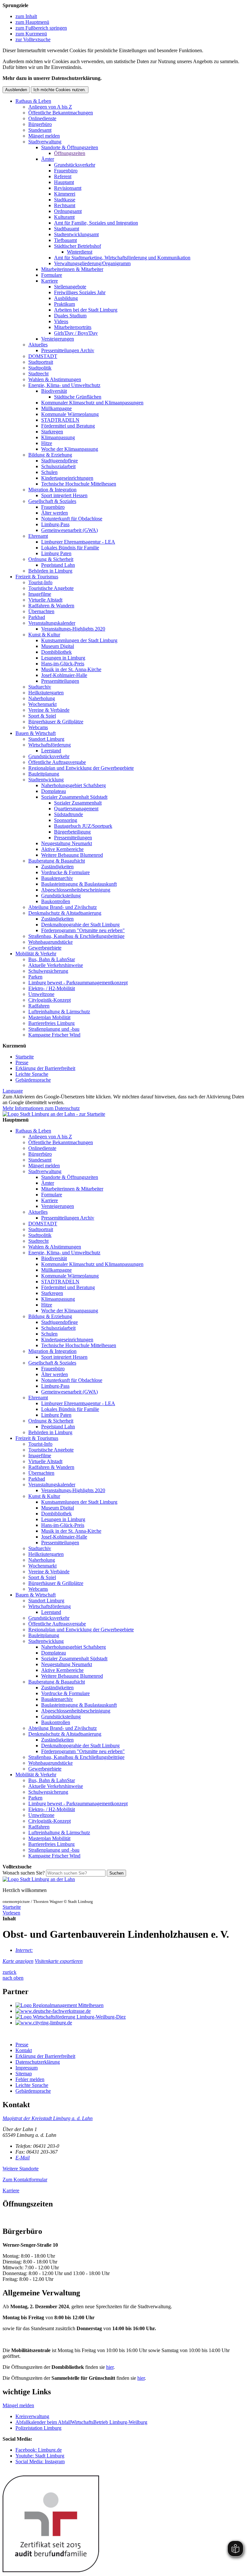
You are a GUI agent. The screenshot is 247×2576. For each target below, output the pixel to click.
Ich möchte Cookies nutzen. (60, 90)
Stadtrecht (38, 374)
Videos (61, 321)
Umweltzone (41, 994)
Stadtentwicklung (46, 780)
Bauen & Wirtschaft (36, 733)
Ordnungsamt (68, 211)
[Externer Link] (130, 2005)
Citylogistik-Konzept (50, 1000)
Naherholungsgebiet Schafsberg (73, 785)
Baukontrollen (56, 901)
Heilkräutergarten (46, 693)
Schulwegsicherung (48, 971)
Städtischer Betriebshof (78, 246)
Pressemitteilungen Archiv (68, 350)
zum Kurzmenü (31, 34)
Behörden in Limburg (50, 571)
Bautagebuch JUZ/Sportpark (83, 826)
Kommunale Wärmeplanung (70, 414)
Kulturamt (64, 217)
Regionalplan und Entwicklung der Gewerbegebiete (81, 768)
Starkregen (52, 432)
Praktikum (64, 304)
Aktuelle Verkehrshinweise (56, 965)
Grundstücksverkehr (75, 165)
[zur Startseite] (54, 1114)
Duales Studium (70, 316)
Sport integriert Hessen (64, 495)
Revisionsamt (68, 188)
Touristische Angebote (51, 588)
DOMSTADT (43, 356)
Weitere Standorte (21, 2169)
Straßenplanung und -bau (54, 1029)
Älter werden (55, 513)
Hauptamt (64, 182)
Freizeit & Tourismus (37, 577)
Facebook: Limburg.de (39, 2450)
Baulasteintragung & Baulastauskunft (79, 884)
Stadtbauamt (67, 229)
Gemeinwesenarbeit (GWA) (69, 530)
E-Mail (23, 2158)
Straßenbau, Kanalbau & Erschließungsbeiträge (76, 936)
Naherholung (42, 698)
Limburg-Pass (55, 524)
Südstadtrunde (69, 814)
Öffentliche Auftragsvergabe (57, 762)
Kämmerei (65, 194)
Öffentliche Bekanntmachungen (61, 113)
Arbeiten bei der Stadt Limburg (86, 310)
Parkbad (37, 617)
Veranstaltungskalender (52, 623)
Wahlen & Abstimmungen (55, 379)
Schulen (49, 472)
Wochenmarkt (42, 704)
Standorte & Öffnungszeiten (70, 147)
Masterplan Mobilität (49, 1017)
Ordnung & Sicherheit (51, 559)
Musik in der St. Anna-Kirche (71, 669)
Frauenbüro (66, 171)
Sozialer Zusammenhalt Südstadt (74, 797)
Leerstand (51, 751)
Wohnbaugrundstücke (50, 942)
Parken (35, 977)
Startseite (25, 1057)
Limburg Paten (56, 553)
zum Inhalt (26, 16)
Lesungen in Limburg (63, 658)
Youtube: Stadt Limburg (40, 2456)
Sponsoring (66, 820)
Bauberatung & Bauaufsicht (57, 861)
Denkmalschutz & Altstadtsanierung (65, 913)
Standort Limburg (46, 739)
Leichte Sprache (32, 1074)
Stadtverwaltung (45, 142)
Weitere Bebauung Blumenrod (72, 855)
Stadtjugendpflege (59, 461)
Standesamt (40, 130)
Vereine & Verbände (49, 710)
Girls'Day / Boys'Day (76, 333)
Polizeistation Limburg (38, 2428)
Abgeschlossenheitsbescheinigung (76, 890)
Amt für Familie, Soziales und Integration (96, 223)
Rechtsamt (65, 205)
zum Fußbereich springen (41, 28)
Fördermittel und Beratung (68, 426)
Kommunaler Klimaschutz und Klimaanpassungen (92, 403)
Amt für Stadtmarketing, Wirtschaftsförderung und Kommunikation (122, 258)
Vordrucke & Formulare (65, 872)
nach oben (13, 1978)
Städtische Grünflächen (78, 397)
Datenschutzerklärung (38, 2062)
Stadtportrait (41, 362)
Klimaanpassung (58, 437)
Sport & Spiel (42, 716)
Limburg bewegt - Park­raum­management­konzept (78, 983)
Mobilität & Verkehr (36, 954)
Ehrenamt (38, 536)
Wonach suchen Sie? (24, 1873)
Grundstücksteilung (61, 896)
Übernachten (41, 611)
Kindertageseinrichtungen (67, 478)
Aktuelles (38, 345)
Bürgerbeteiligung (72, 832)
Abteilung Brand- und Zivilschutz (63, 907)
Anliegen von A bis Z (50, 107)
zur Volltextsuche (33, 39)
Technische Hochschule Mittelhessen (79, 484)
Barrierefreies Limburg (51, 1023)
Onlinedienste (42, 118)
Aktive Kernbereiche (62, 849)
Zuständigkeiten (57, 867)
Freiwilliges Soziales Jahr (80, 292)
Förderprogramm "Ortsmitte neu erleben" (83, 930)
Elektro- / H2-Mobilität (52, 988)
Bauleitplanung (44, 774)
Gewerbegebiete (45, 948)
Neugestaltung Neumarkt (67, 843)
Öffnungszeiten (70, 153)
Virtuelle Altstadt (45, 600)
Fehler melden (30, 2079)
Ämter (48, 159)
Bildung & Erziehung (50, 455)
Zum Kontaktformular (25, 2180)
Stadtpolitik (40, 368)
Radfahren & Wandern (51, 606)
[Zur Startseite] (39, 1879)
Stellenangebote (70, 287)
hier (110, 2367)
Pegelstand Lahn (58, 565)
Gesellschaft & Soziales (52, 501)
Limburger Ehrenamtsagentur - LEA (78, 542)
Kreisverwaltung (32, 2416)
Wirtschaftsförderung (50, 745)
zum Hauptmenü (32, 22)
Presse (22, 1062)
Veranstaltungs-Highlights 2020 (73, 629)
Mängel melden (44, 136)
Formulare (52, 275)
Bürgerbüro (40, 124)
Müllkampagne (56, 408)
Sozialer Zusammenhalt (78, 803)
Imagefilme (40, 594)
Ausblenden (16, 90)
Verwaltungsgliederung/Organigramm (92, 263)
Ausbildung (66, 298)
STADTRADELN (60, 420)
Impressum (27, 2068)
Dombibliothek (56, 652)
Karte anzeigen (18, 1961)
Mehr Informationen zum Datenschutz (41, 1108)
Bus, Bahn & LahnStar (52, 959)
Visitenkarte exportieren (59, 1961)
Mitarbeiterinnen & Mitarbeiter (72, 269)
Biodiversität (54, 391)
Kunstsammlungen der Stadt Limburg (79, 640)
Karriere (50, 281)
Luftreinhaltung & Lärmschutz (59, 1012)
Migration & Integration (52, 490)
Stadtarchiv (40, 687)
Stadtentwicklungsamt (76, 234)
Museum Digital (58, 646)
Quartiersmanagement (76, 809)
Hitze (47, 443)
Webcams (38, 727)
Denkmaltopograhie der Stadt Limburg (80, 925)
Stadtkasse (65, 200)
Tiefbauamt (65, 240)
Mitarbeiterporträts (73, 327)
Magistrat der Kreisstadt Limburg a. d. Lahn (48, 2118)
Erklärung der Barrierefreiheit (45, 1068)
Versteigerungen (58, 339)
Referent (63, 176)
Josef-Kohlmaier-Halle (64, 675)
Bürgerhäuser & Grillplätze (56, 722)
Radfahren (39, 1006)
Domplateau (54, 791)
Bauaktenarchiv (57, 878)
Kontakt (24, 2050)
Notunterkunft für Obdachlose (72, 519)
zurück (9, 1972)
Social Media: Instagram (40, 2461)
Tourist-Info (40, 582)
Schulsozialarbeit (58, 466)
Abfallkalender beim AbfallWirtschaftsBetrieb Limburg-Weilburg (81, 2422)
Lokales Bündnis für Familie (70, 548)
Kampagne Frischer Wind (54, 1035)
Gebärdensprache (33, 1080)
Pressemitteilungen (60, 681)
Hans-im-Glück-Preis (63, 664)
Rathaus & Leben (33, 101)
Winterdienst (80, 252)
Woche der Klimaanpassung (70, 449)
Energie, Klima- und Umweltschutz (64, 385)
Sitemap (24, 2074)
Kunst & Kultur (44, 635)
